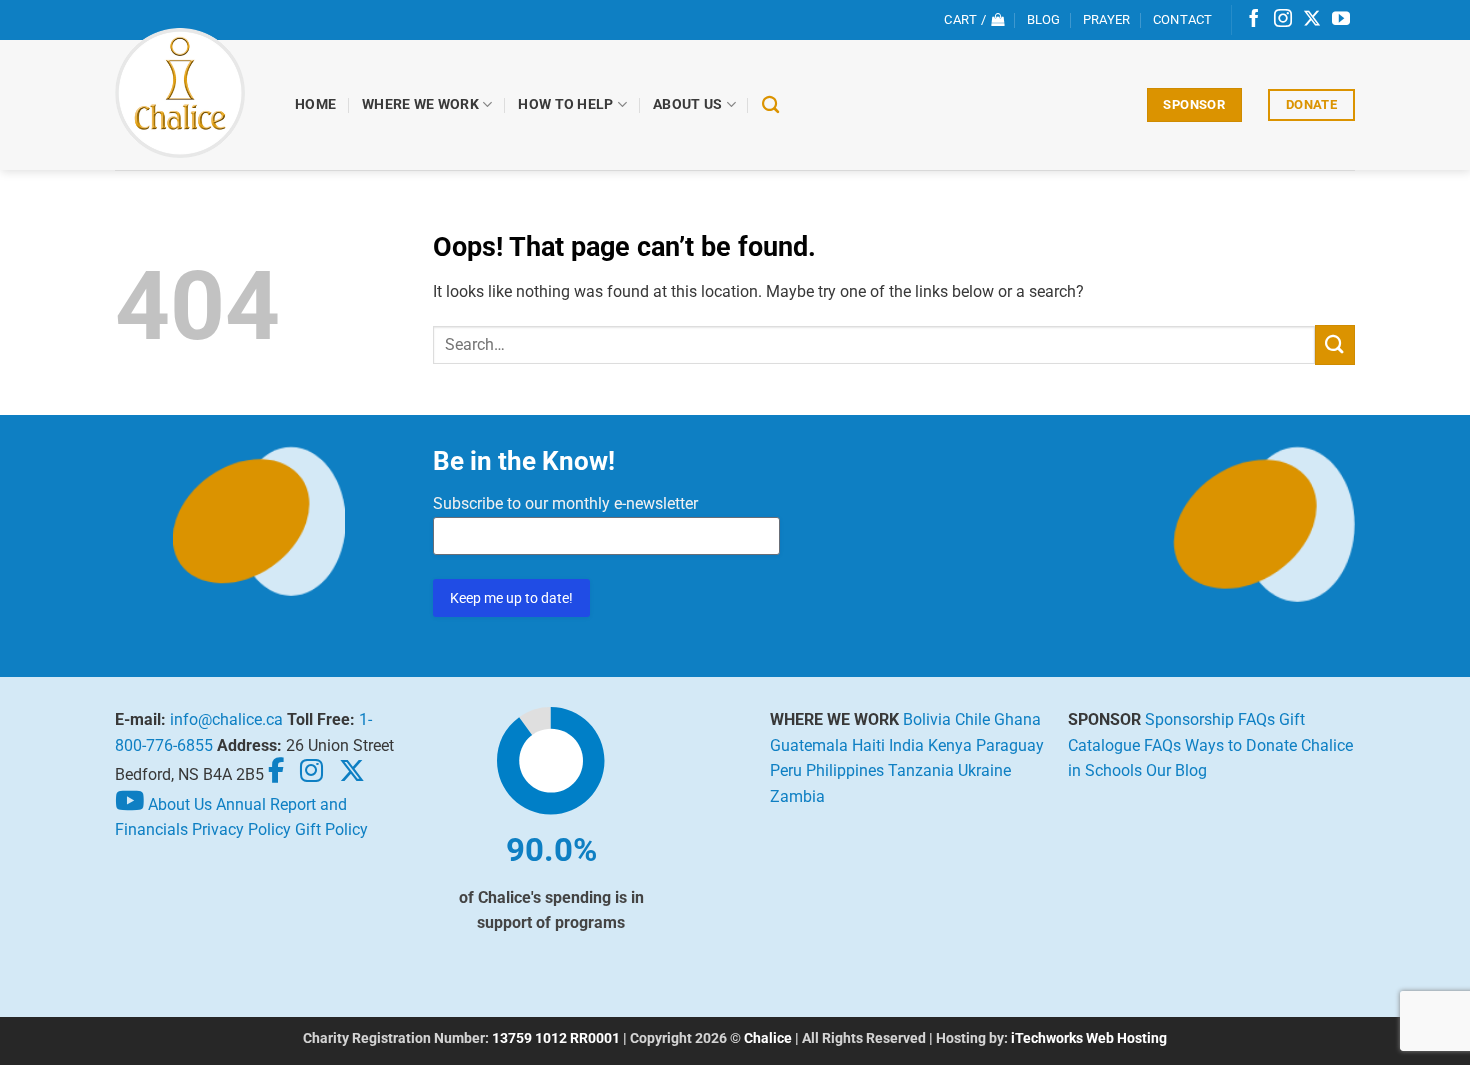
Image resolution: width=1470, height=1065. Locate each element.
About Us (687, 104)
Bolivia (927, 719)
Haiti (868, 745)
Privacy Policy (241, 829)
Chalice (768, 1038)
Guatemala (809, 745)
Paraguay (1010, 745)
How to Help (565, 104)
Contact (1183, 19)
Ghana (1017, 719)
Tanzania (921, 770)
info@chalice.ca (226, 719)
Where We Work (420, 104)
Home (315, 104)
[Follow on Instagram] (1283, 20)
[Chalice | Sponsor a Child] (190, 93)
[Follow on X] (1312, 20)
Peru (786, 770)
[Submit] (1335, 344)
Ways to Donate (1241, 745)
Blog (1044, 19)
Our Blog (1176, 770)
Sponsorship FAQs (1210, 719)
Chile (972, 719)
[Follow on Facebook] (1254, 20)
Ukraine (984, 770)
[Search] (770, 105)
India (906, 745)
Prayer (1107, 19)
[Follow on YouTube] (1341, 20)
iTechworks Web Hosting (1089, 1038)
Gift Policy (331, 829)
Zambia (797, 796)
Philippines (845, 770)
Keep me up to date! (511, 598)
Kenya (950, 745)
